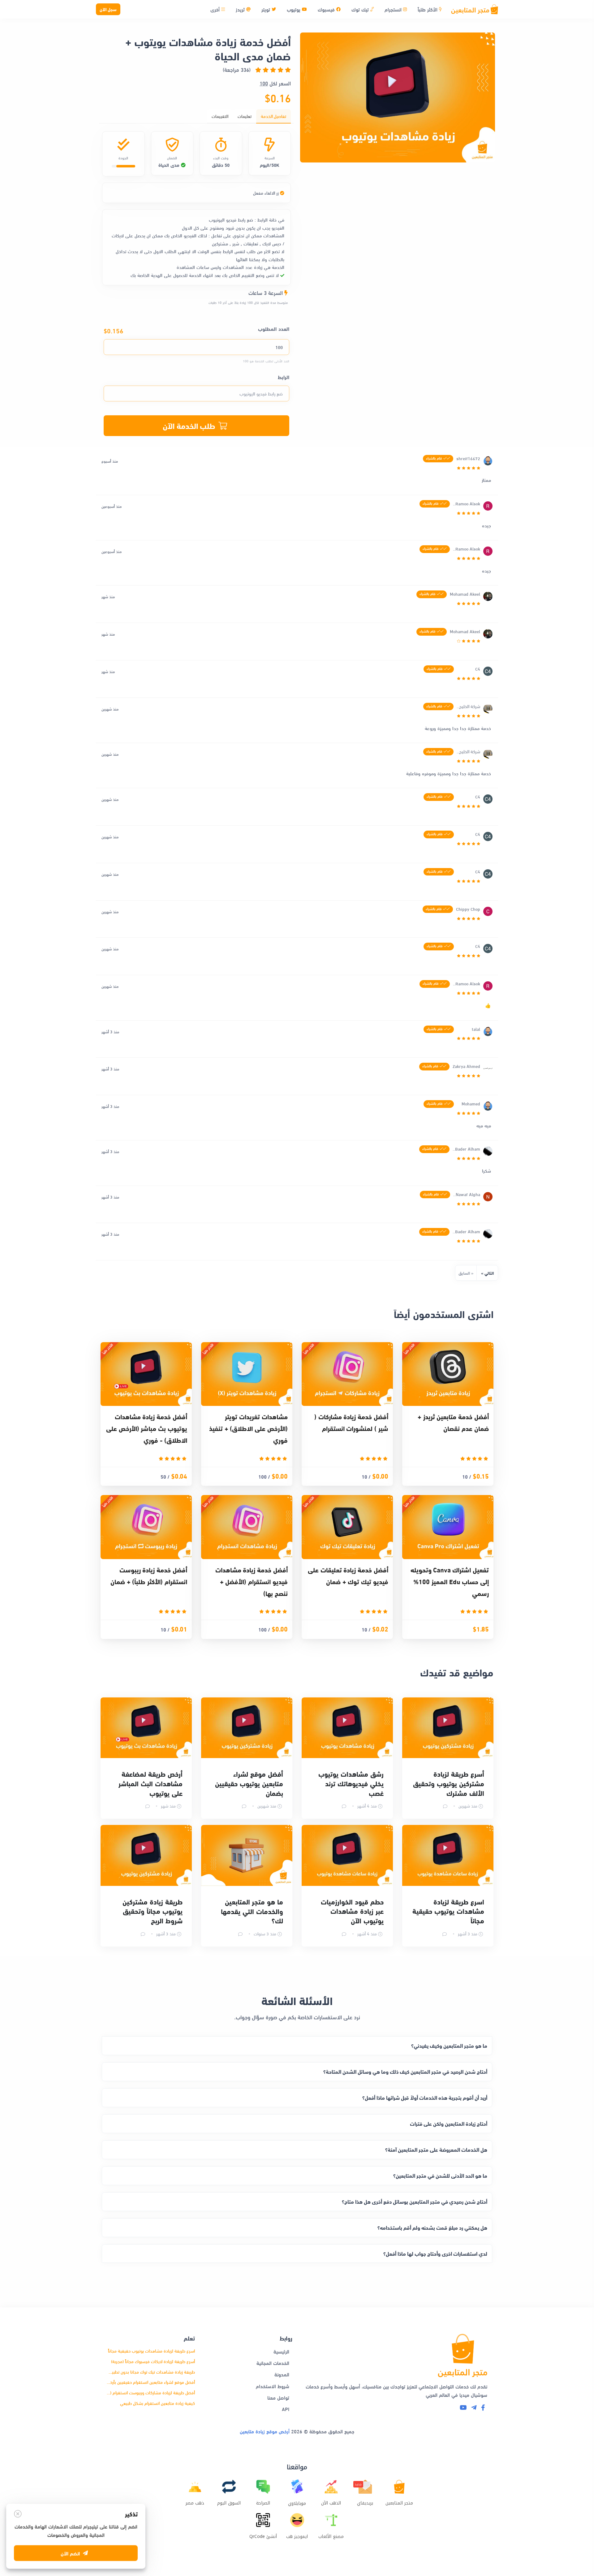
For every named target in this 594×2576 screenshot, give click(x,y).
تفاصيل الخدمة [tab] (273, 116)
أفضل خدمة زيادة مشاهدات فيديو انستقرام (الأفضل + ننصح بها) (252, 1581)
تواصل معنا (278, 2397)
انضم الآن (70, 2547)
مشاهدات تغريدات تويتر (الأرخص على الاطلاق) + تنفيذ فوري (248, 1428)
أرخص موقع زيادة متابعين (265, 2431)
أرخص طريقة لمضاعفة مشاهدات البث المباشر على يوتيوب (151, 1783)
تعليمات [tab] (245, 116)
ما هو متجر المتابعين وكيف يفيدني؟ (449, 2045)
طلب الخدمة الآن (189, 425)
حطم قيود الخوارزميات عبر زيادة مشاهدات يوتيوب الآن (352, 1911)
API (286, 2409)
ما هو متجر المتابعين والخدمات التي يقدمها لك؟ (252, 1911)
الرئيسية (281, 2351)
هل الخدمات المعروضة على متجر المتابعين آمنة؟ (436, 2149)
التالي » (487, 1273)
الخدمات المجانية (273, 2363)
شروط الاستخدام (273, 2386)
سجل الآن (108, 9)
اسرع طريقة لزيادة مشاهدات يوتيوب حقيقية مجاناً (448, 1911)
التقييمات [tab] (220, 116)
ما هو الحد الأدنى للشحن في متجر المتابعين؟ (440, 2175)
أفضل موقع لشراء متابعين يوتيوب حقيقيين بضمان (249, 1783)
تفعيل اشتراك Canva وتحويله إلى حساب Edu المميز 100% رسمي (450, 1581)
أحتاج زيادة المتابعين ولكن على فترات (449, 2123)
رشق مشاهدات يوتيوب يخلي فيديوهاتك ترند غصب (351, 1783)
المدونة (282, 2374)
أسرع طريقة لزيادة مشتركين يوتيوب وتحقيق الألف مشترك (449, 1783)
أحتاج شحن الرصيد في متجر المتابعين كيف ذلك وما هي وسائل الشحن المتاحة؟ (405, 2071)
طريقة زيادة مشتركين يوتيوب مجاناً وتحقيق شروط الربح (153, 1911)
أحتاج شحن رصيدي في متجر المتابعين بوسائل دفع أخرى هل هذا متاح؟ (415, 2201)
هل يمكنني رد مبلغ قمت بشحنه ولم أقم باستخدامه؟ (432, 2227)
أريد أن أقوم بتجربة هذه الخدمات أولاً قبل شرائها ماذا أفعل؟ (425, 2097)
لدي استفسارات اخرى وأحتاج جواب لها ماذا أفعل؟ (435, 2253)
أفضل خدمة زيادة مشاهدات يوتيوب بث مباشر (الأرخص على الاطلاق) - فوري (147, 1428)
